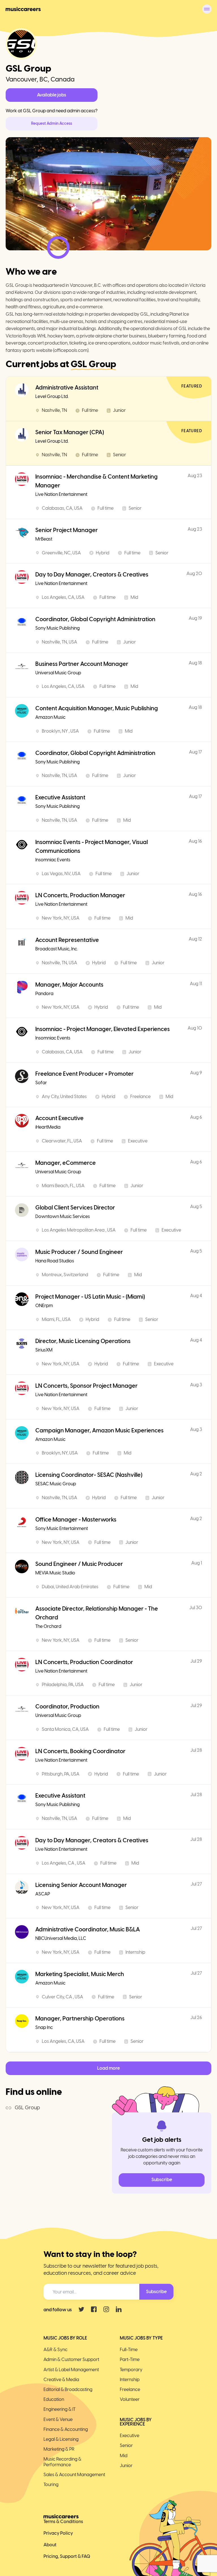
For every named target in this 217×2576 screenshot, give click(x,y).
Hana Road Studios (55, 1261)
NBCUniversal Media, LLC (61, 1938)
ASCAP (43, 1894)
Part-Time (130, 2359)
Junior (126, 2466)
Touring (51, 2484)
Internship (130, 2380)
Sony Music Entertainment (62, 1528)
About (50, 2545)
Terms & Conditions (63, 2522)
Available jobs (52, 95)
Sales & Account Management (74, 2475)
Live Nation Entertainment (61, 494)
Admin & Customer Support (71, 2359)
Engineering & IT (59, 2409)
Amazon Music (50, 717)
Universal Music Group (58, 673)
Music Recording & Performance (62, 2462)
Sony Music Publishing (57, 628)
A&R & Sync (56, 2350)
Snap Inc (44, 2027)
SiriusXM (44, 1350)
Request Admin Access (52, 123)
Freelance (130, 2389)
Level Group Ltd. (52, 396)
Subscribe (162, 2180)
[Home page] (23, 9)
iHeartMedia (48, 1127)
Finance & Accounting (66, 2429)
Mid (124, 2456)
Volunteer (130, 2399)
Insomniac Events (53, 860)
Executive (130, 2436)
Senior (126, 2445)
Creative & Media (61, 2380)
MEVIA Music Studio (55, 1573)
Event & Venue (58, 2419)
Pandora (44, 994)
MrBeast (44, 539)
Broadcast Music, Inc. (57, 949)
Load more (108, 2068)
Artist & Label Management (71, 2370)
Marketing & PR (59, 2449)
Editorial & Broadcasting (68, 2389)
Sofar (41, 1083)
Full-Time (129, 2350)
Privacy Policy (58, 2533)
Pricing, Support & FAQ (67, 2556)
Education (54, 2399)
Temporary (131, 2370)
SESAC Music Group (56, 1484)
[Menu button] (207, 9)
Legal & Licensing (61, 2439)
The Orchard (48, 1626)
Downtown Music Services (63, 1216)
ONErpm (44, 1306)
